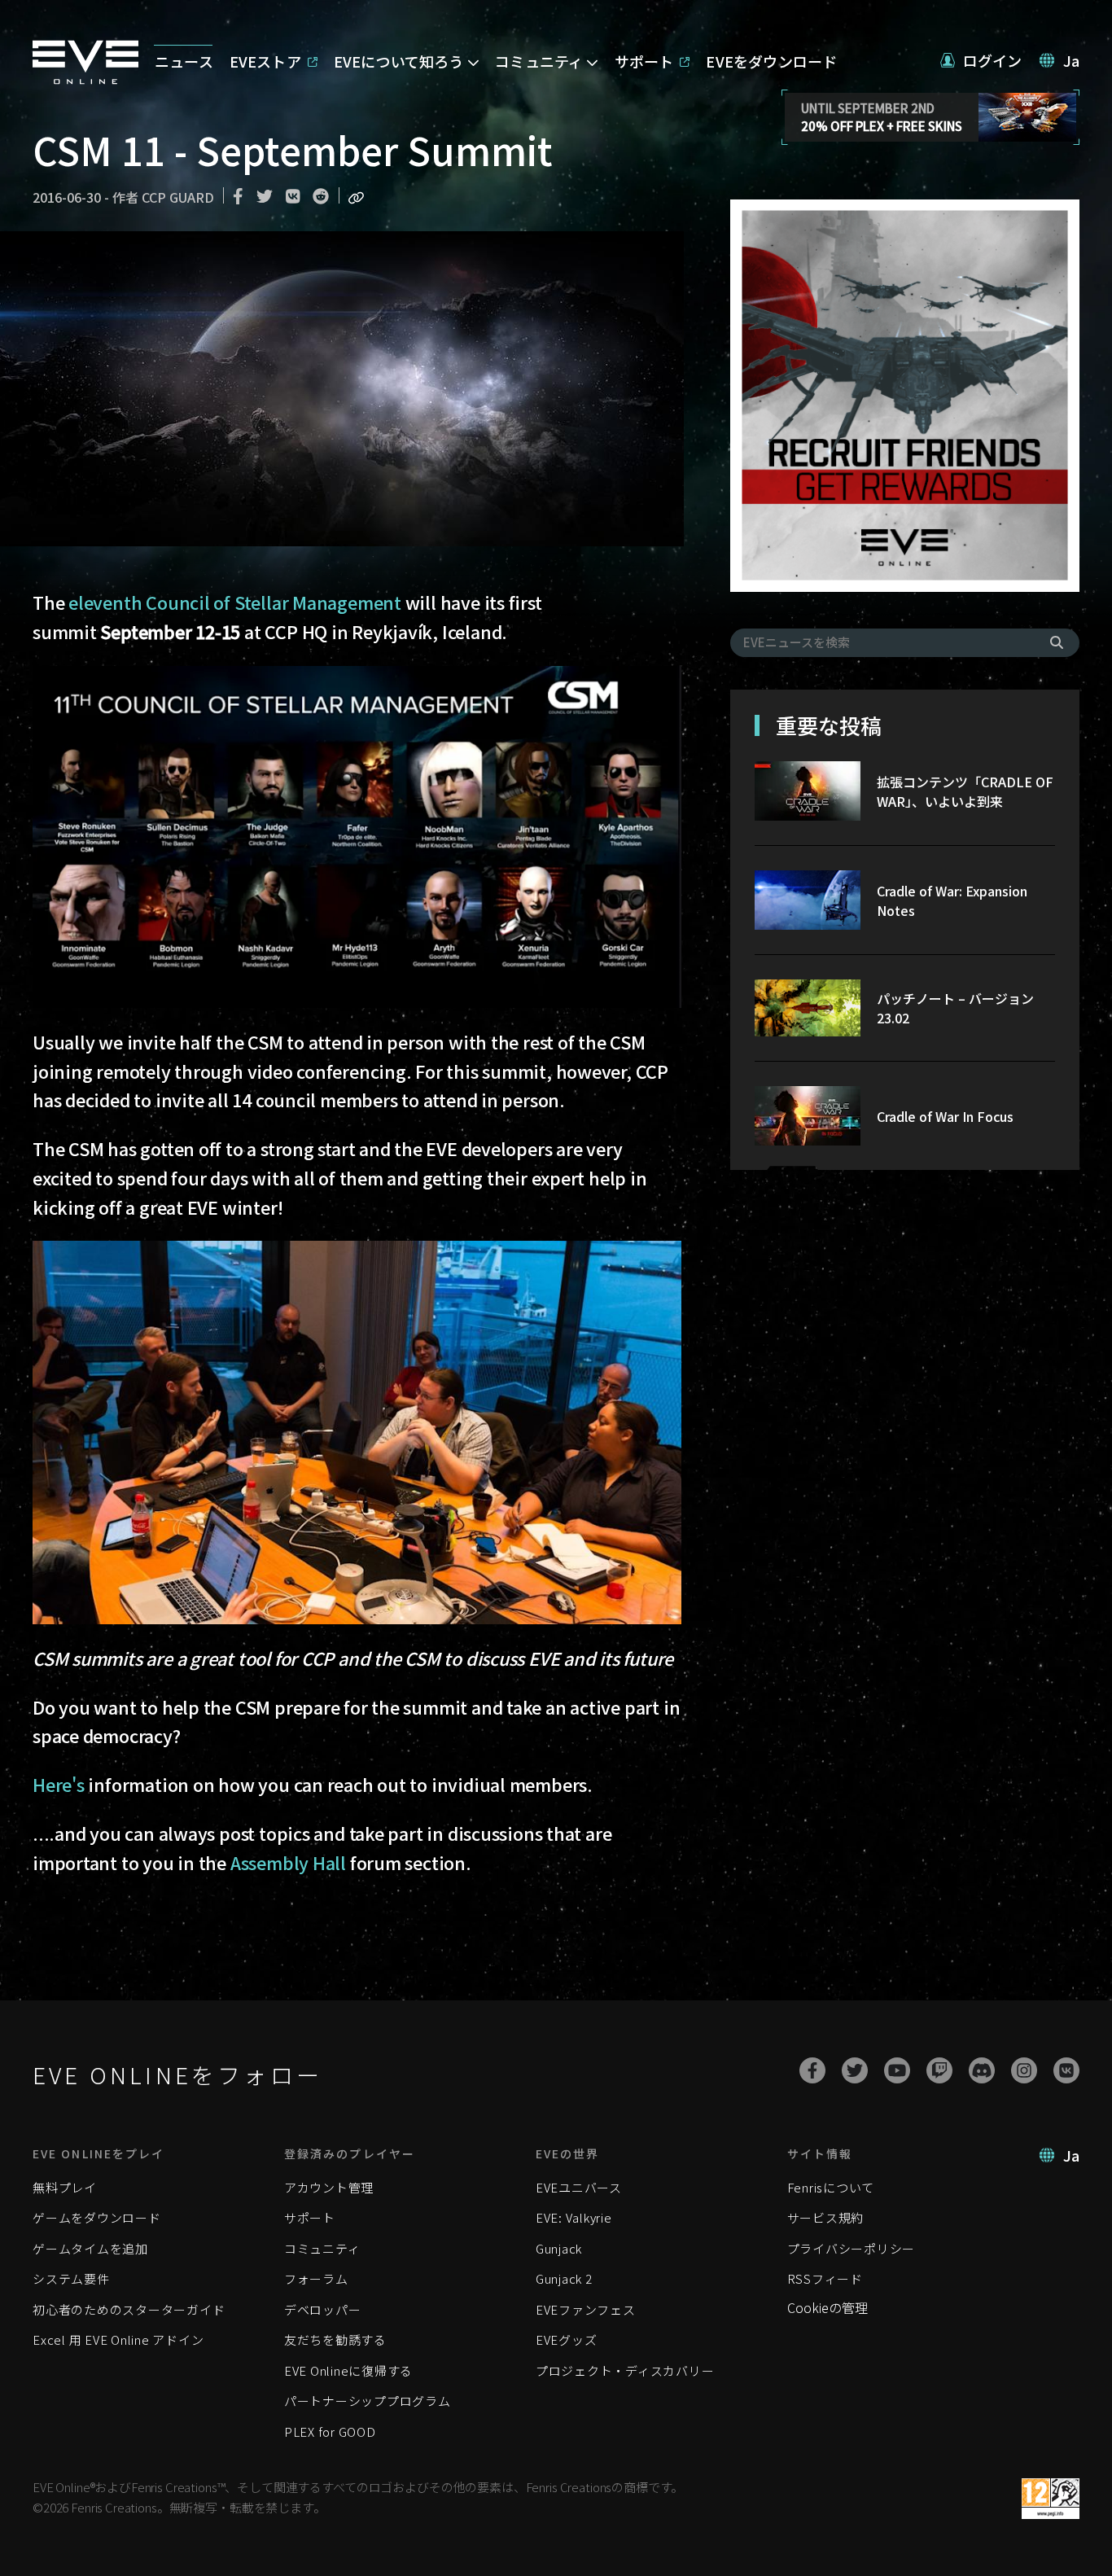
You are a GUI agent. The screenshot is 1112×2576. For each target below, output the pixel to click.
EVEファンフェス (586, 2309)
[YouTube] (897, 2070)
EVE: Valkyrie (574, 2217)
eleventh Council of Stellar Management (235, 602)
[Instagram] (1024, 2070)
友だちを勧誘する (335, 2339)
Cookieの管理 (827, 2307)
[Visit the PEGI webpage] (1051, 2499)
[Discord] (982, 2070)
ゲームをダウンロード (97, 2217)
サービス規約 (826, 2217)
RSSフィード (825, 2278)
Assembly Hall (288, 1862)
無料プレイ (65, 2187)
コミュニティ (322, 2248)
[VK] (1066, 2070)
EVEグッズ (567, 2339)
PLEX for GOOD (330, 2431)
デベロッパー (323, 2309)
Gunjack (559, 2248)
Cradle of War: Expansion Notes (952, 900)
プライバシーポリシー (852, 2248)
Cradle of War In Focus (945, 1116)
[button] (981, 61)
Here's (59, 1784)
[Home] (85, 79)
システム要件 (71, 2278)
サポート (310, 2217)
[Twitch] (939, 2070)
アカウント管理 (329, 2187)
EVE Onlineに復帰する (348, 2370)
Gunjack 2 (564, 2278)
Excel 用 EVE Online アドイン (118, 2339)
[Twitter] (855, 2070)
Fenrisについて (831, 2187)
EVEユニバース (579, 2187)
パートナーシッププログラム (368, 2401)
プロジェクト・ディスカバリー (625, 2370)
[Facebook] (812, 2070)
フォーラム (316, 2278)
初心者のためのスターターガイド (129, 2309)
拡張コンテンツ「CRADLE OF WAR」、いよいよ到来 (965, 791)
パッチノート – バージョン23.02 (955, 1008)
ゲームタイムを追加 (90, 2248)
